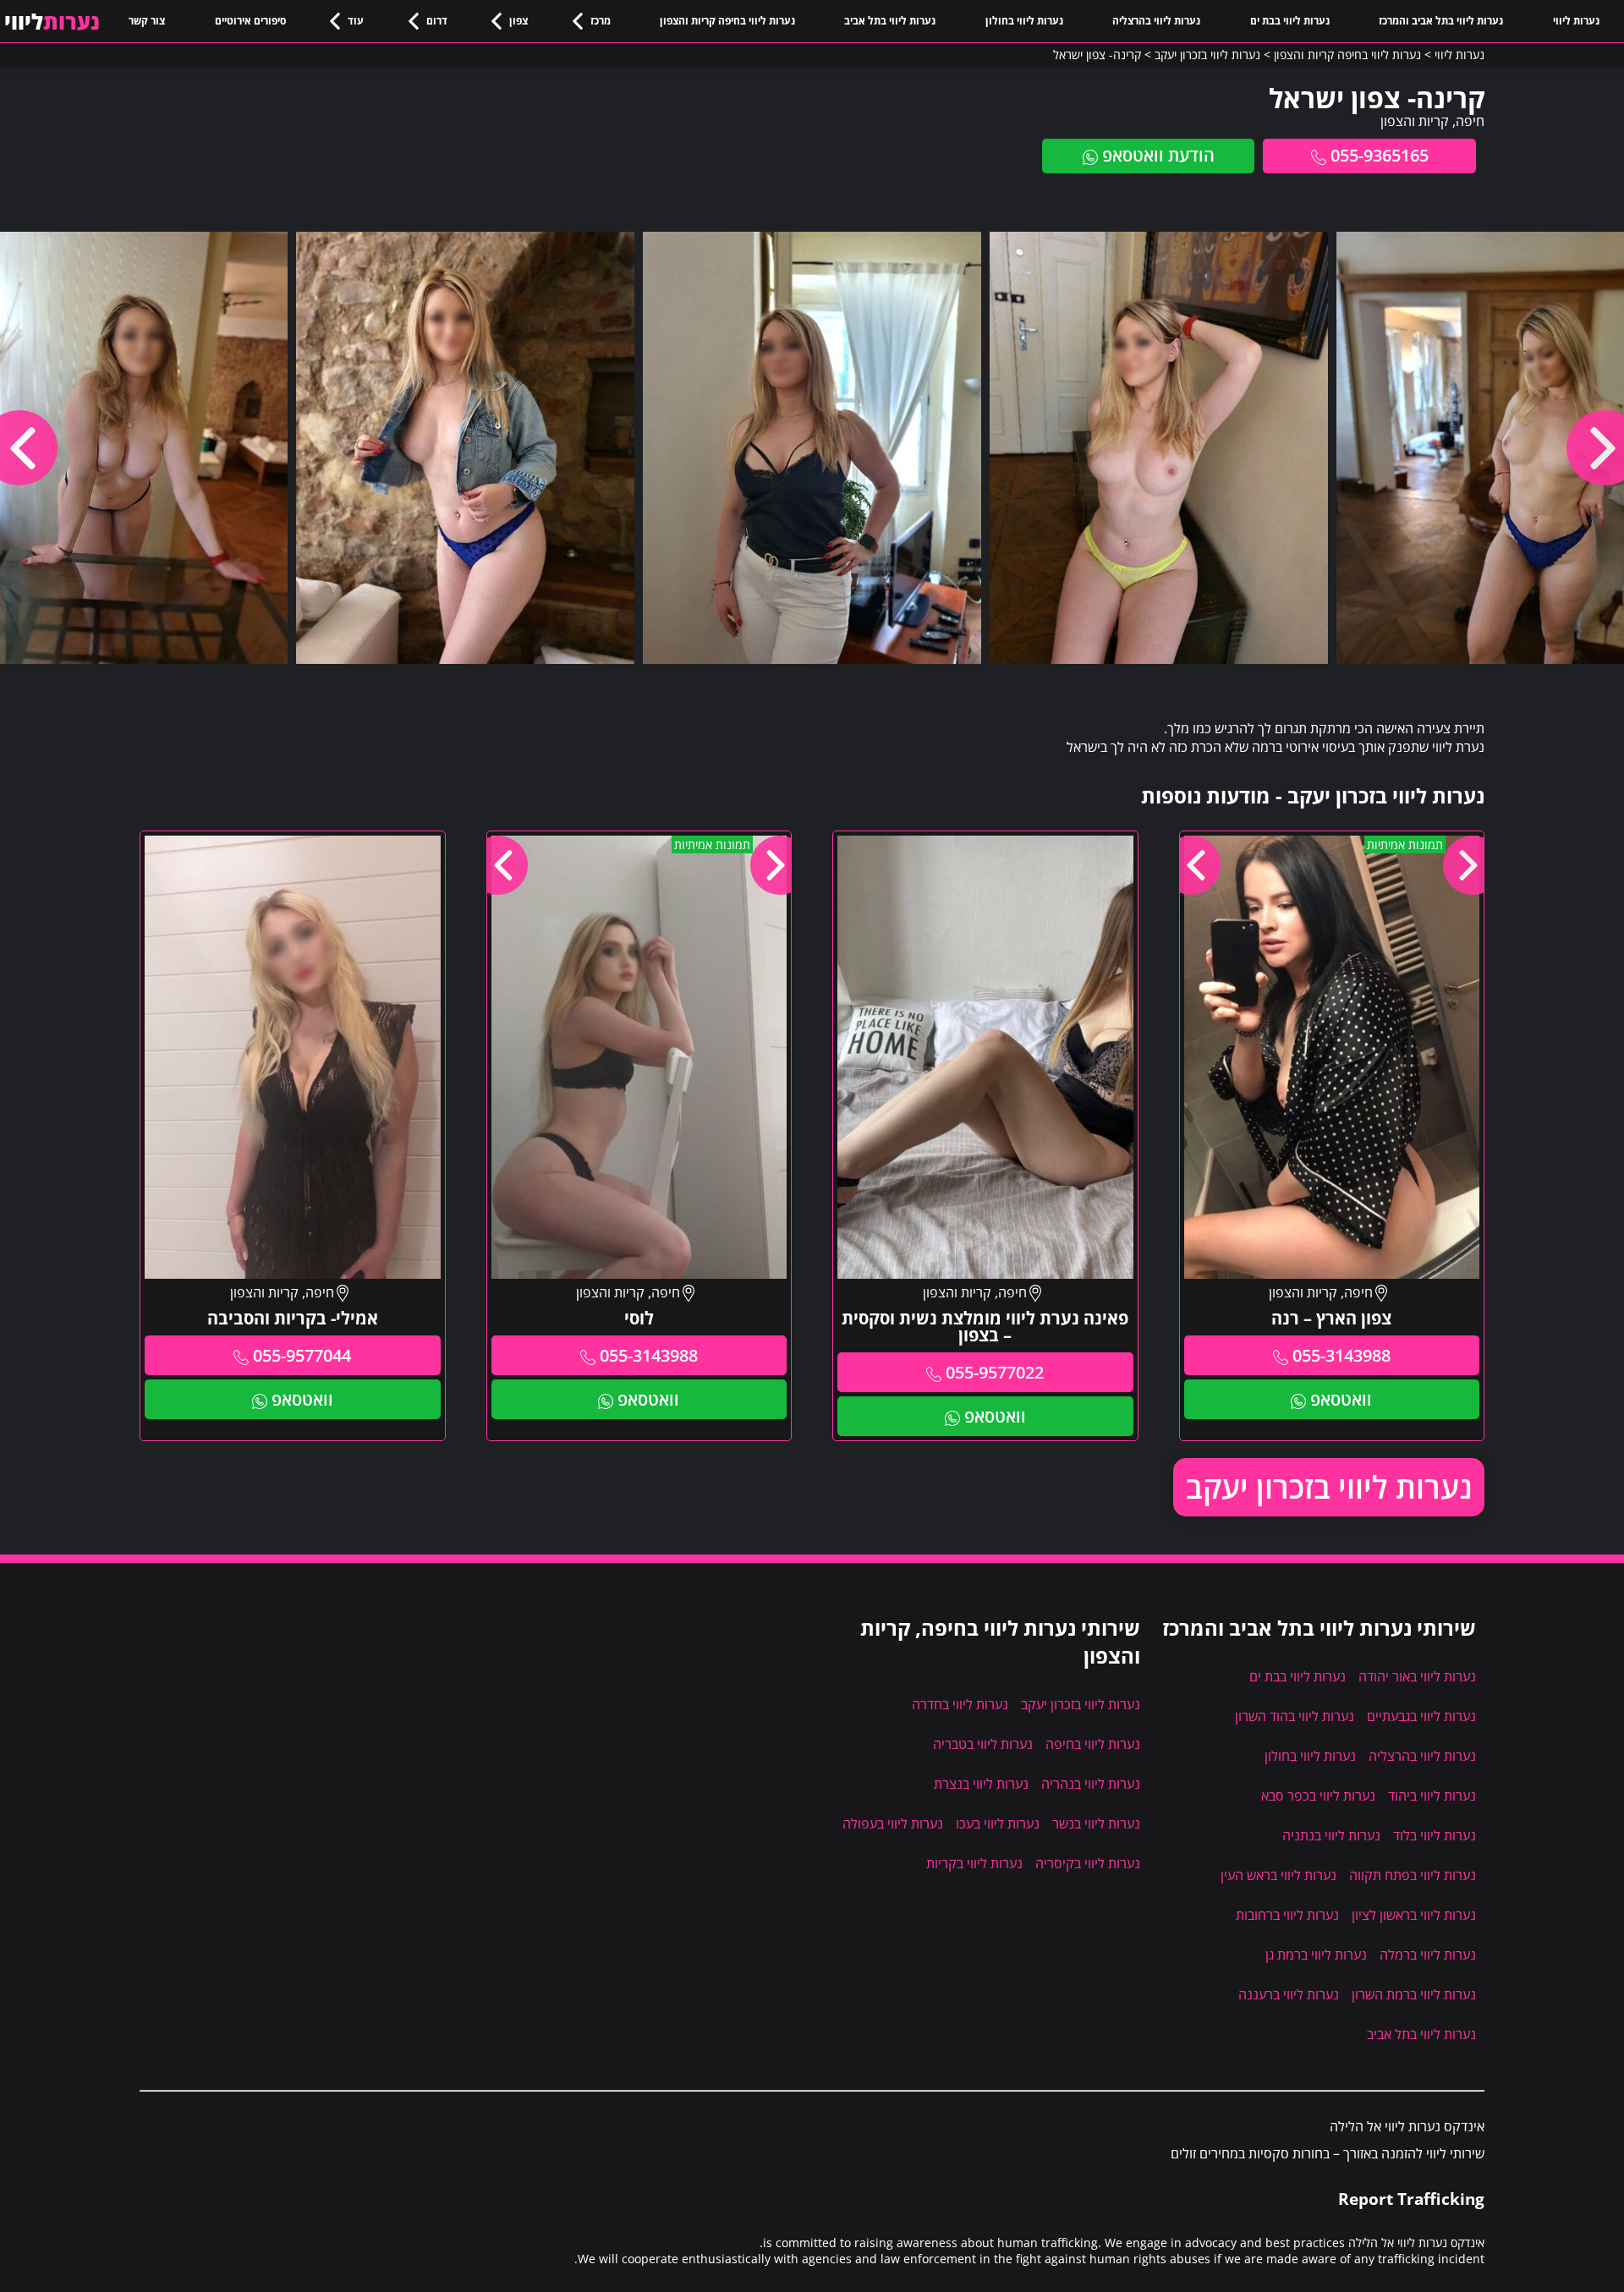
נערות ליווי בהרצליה (1156, 21)
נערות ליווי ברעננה (1289, 1994)
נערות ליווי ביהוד (1432, 1796)
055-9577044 (302, 1355)
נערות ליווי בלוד (1435, 1835)
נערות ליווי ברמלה (1428, 1955)
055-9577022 (995, 1372)
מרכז (601, 21)
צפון (518, 21)
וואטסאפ (1341, 1399)
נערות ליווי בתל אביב (890, 21)
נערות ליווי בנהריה (1091, 1784)
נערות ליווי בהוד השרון (1295, 1716)
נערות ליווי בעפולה (893, 1823)
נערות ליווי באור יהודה (1417, 1676)
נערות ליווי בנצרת (981, 1784)
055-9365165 (1380, 155)
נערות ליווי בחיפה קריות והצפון (727, 21)
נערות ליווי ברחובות (1287, 1915)
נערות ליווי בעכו (998, 1823)
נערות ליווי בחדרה (960, 1704)
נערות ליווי (1576, 21)
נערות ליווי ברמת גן (1316, 1955)
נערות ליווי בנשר (1096, 1823)
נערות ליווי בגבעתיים (1421, 1716)
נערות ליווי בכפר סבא (1318, 1796)
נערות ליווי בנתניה (1331, 1835)
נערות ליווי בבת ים (1290, 21)
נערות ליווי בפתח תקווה (1413, 1875)
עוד (356, 21)
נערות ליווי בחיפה (1093, 1744)
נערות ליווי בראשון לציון (1414, 1915)
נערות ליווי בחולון (1024, 21)
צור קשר (147, 21)
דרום (437, 21)
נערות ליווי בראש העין (1278, 1875)
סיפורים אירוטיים (250, 21)
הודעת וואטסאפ (1158, 155)
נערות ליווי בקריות (974, 1863)
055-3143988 (1341, 1355)
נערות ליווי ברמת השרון (1414, 1994)
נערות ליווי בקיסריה (1088, 1863)
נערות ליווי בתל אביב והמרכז (1441, 21)
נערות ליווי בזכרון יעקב (1329, 1487)
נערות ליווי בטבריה (983, 1744)
